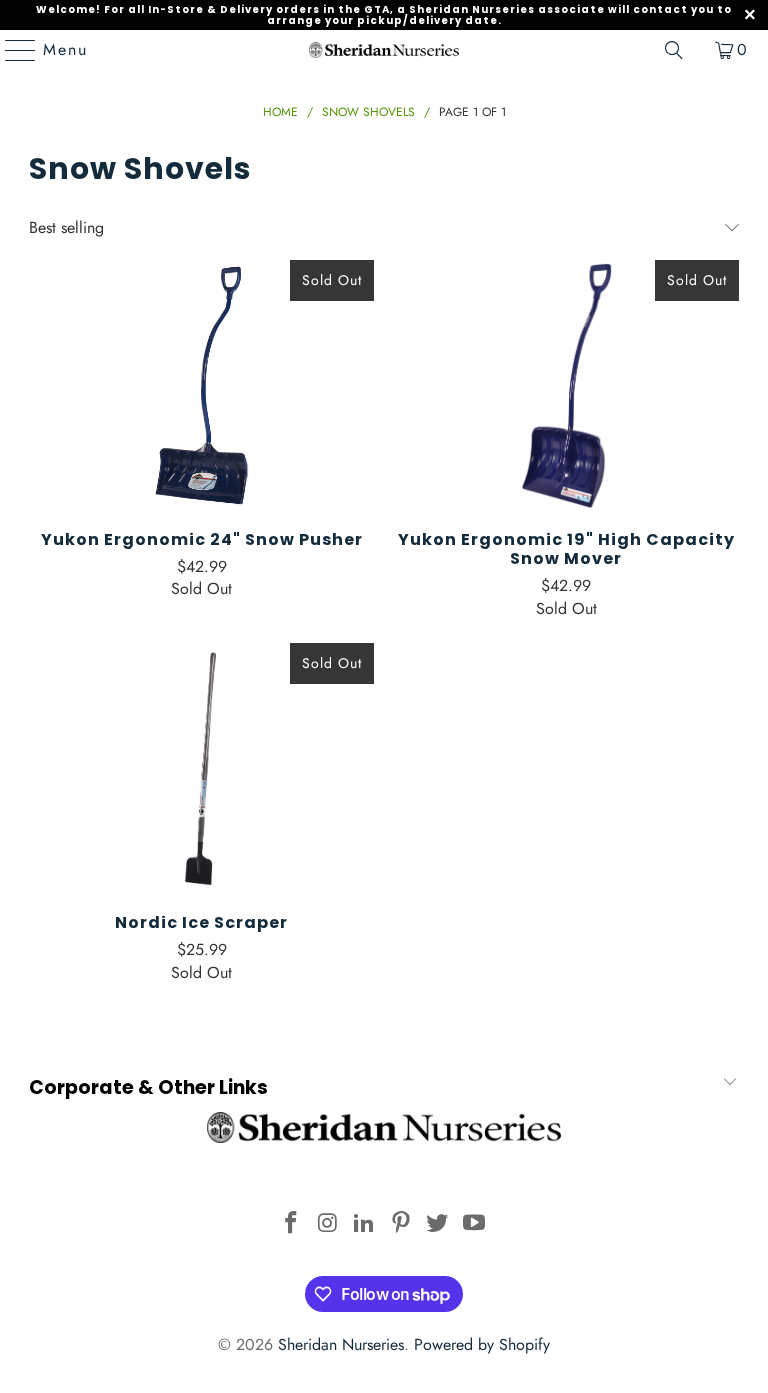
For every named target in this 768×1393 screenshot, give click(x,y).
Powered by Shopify (482, 1344)
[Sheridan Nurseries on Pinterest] (402, 1224)
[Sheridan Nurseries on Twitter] (438, 1224)
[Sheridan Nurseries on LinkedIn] (365, 1224)
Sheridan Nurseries (341, 1344)
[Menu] (11, 50)
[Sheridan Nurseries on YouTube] (475, 1224)
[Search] (674, 50)
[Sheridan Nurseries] (384, 50)
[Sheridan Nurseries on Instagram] (328, 1224)
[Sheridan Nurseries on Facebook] (291, 1224)
